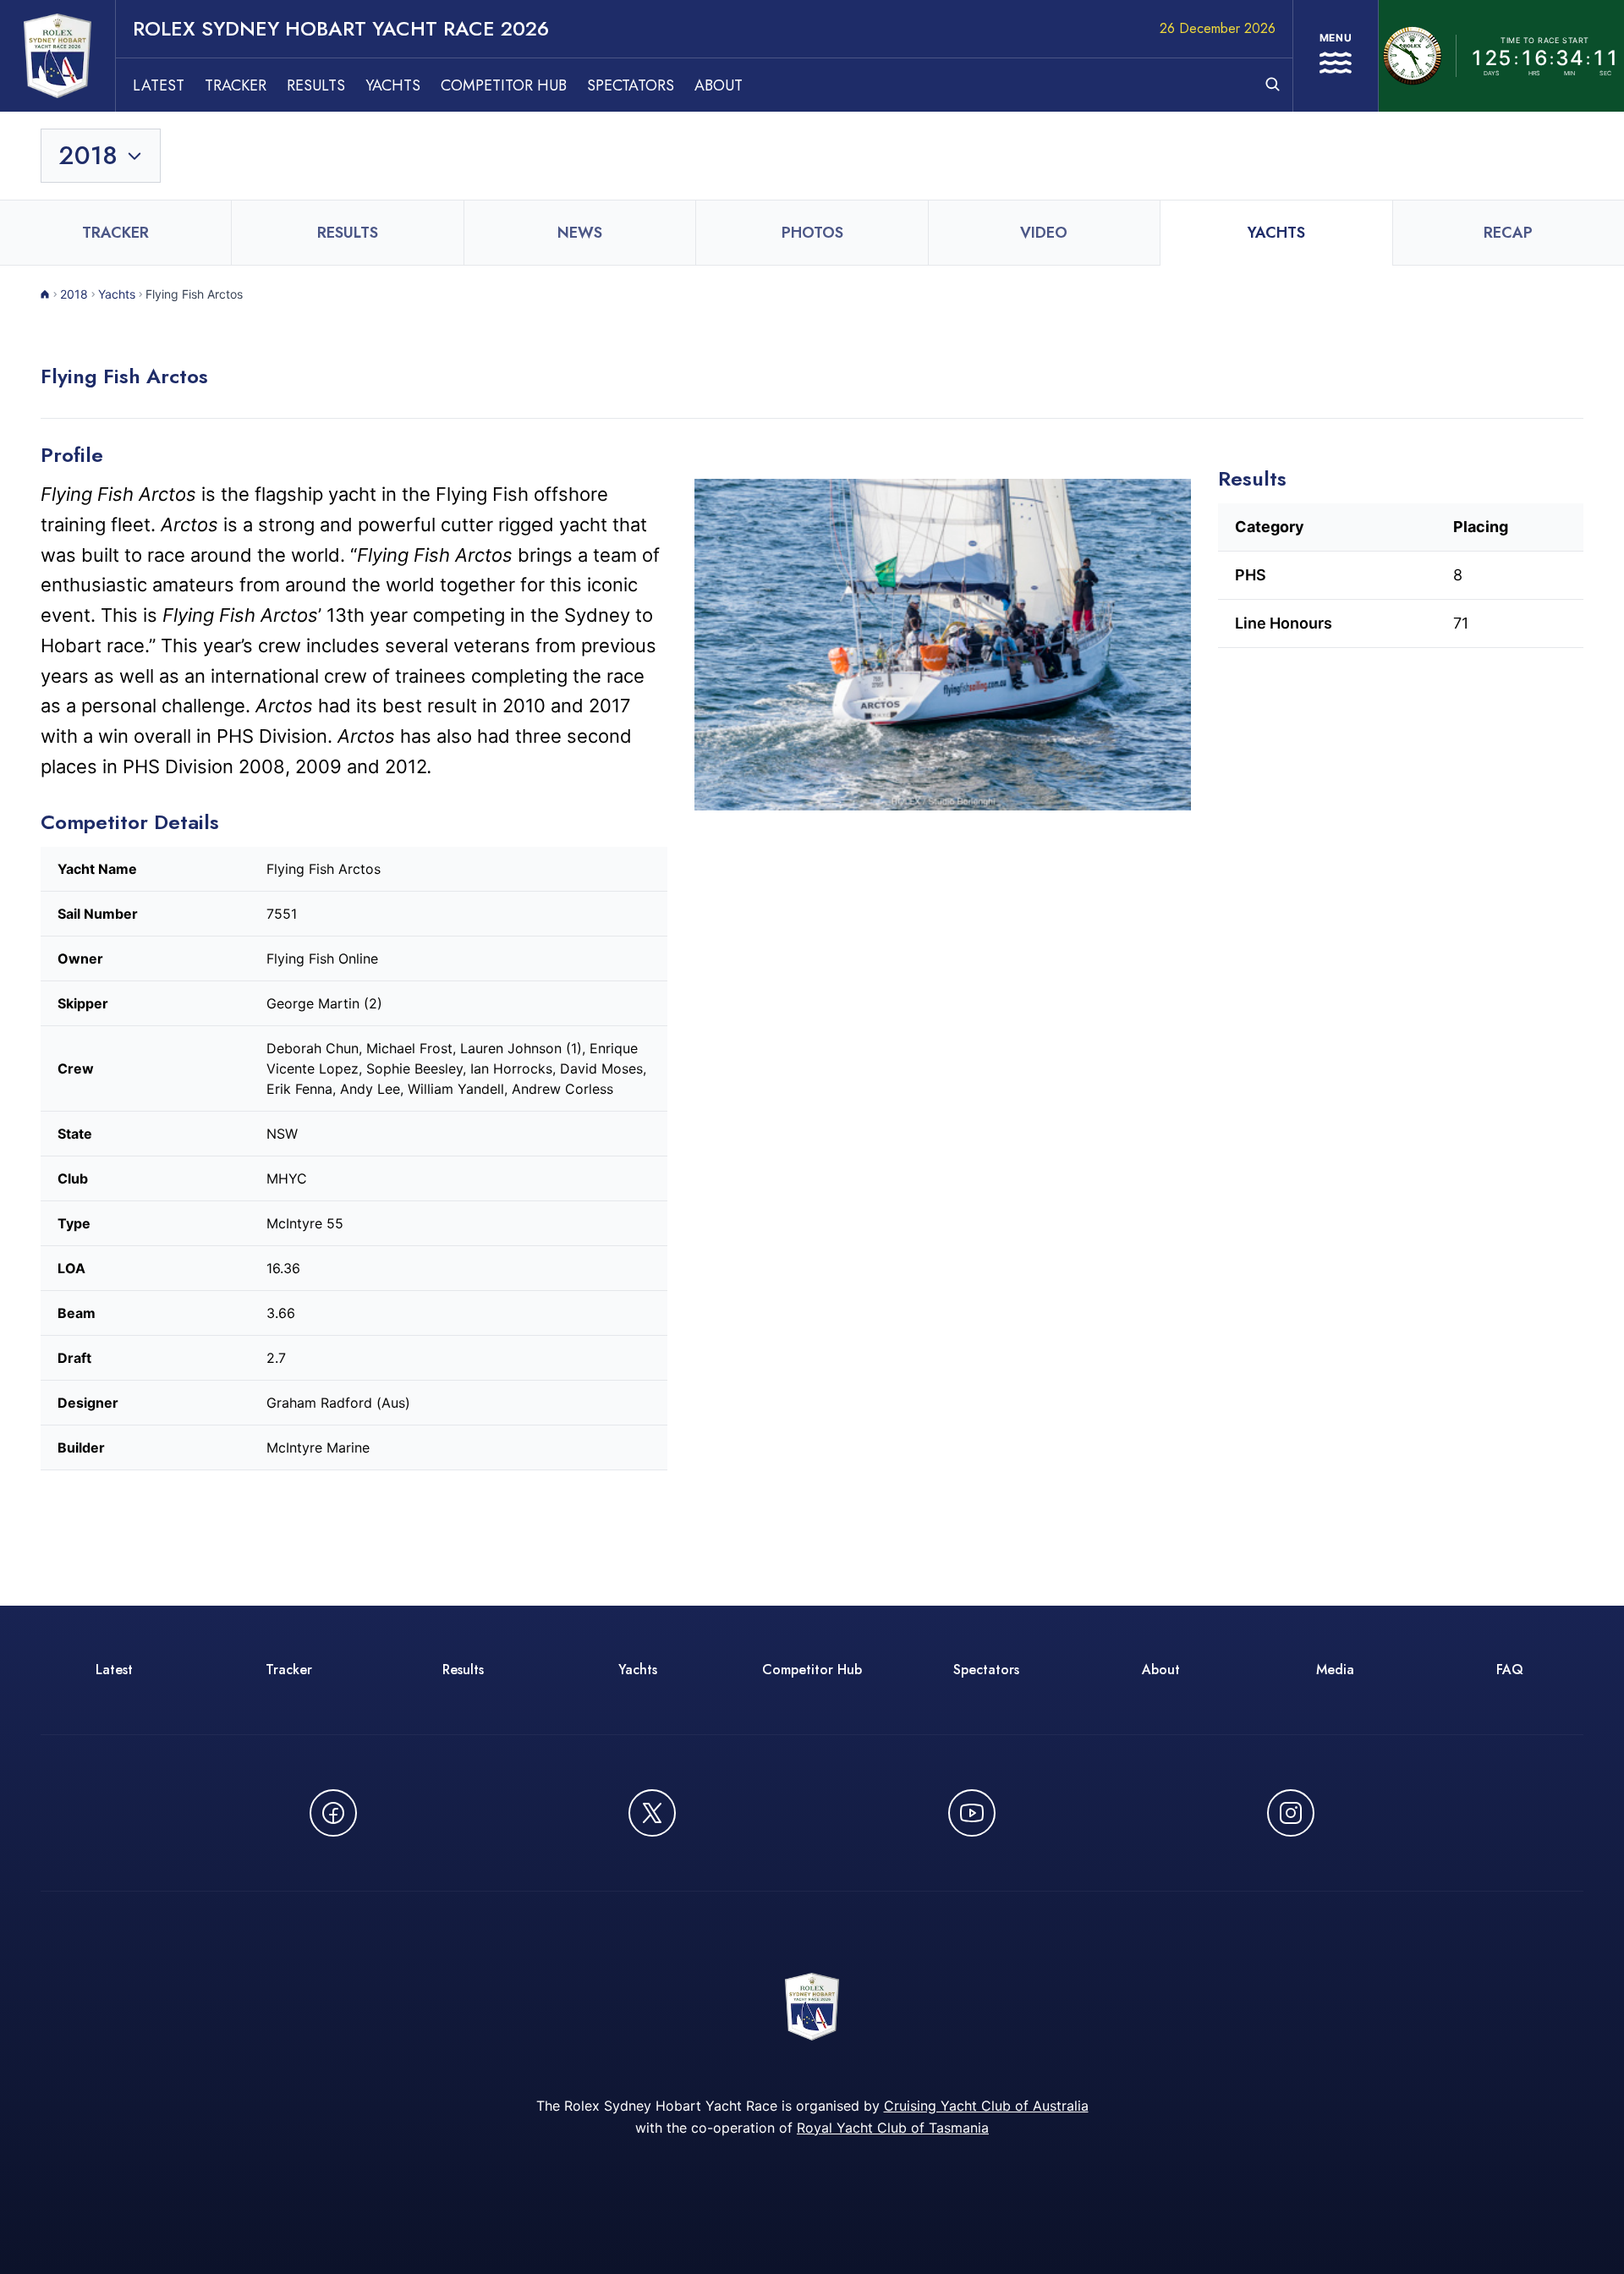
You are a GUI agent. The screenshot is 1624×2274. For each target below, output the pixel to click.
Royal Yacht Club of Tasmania (893, 2128)
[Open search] (1273, 84)
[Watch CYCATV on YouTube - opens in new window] (972, 1813)
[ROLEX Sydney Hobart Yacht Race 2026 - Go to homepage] (58, 56)
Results (316, 85)
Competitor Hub (504, 85)
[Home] (45, 294)
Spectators (631, 85)
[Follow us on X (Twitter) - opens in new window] (652, 1813)
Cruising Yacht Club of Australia (986, 2106)
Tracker (236, 85)
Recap (1508, 233)
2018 (74, 294)
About (719, 85)
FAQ (1510, 1670)
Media (1335, 1670)
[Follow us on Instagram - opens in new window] (1291, 1813)
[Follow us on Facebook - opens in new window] (333, 1813)
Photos (812, 233)
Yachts (393, 85)
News (580, 233)
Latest (159, 85)
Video (1044, 233)
